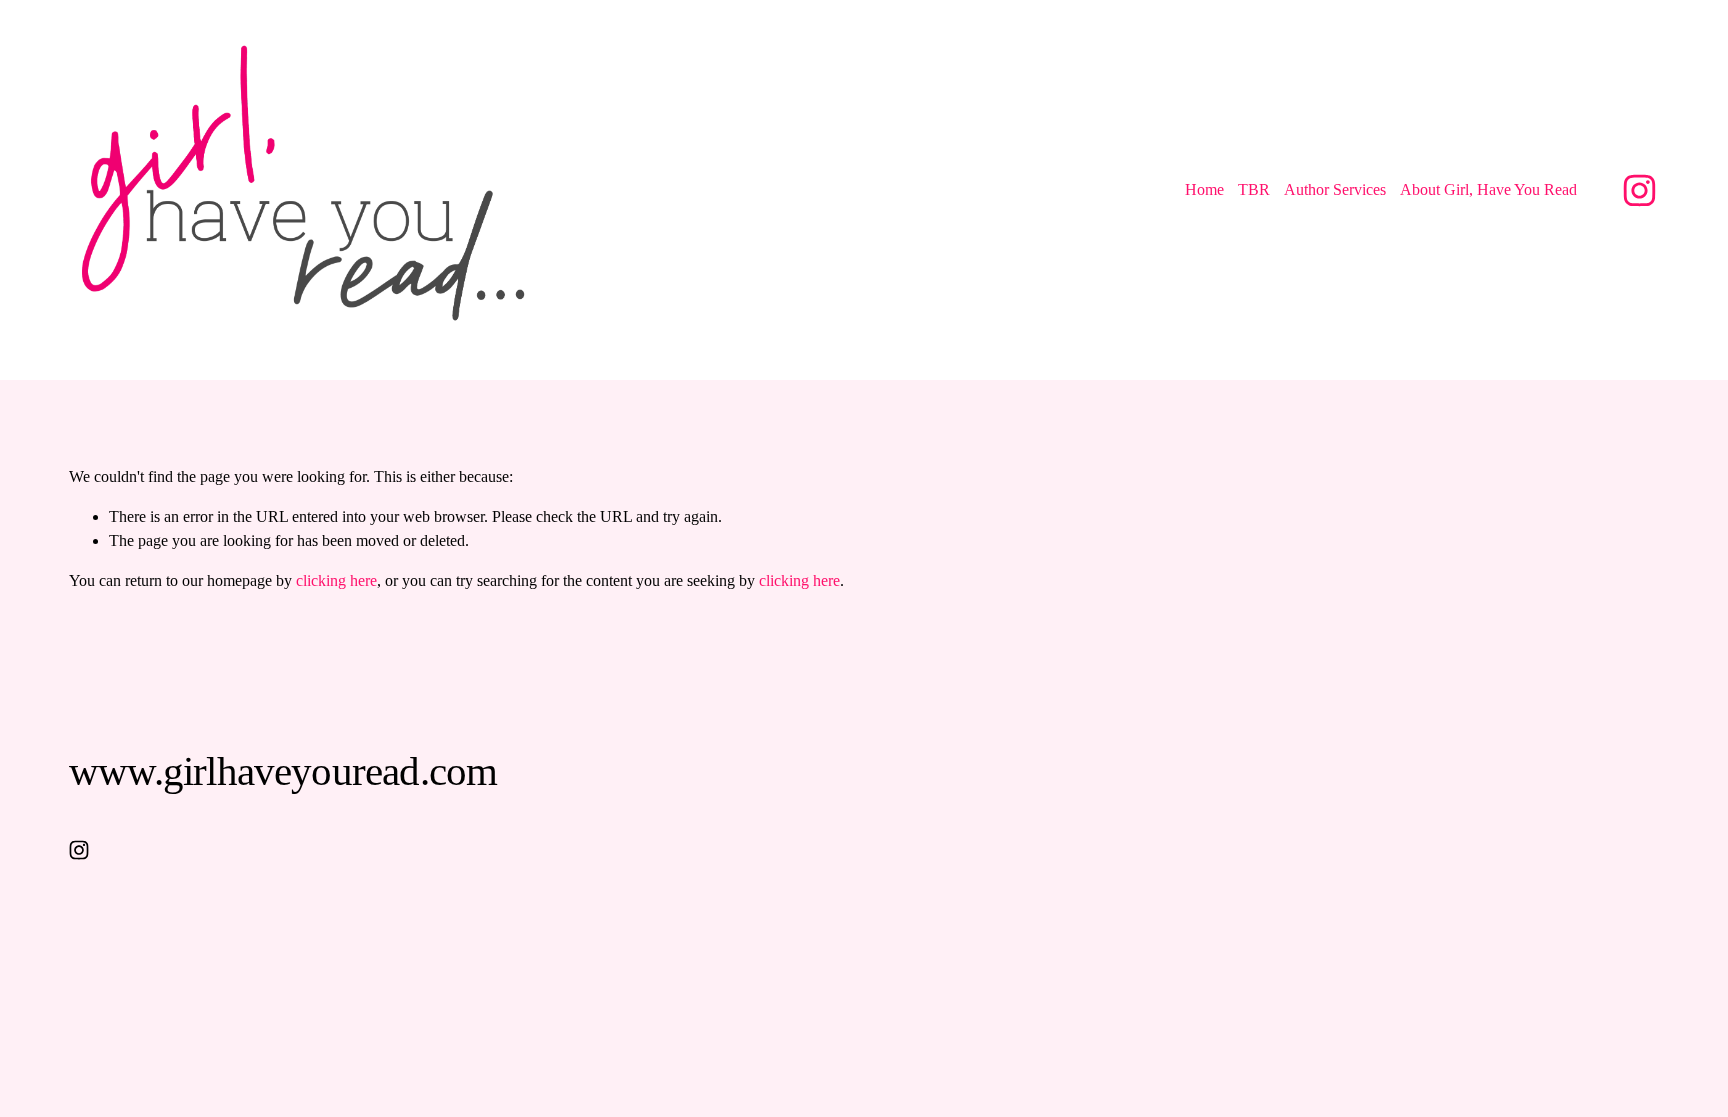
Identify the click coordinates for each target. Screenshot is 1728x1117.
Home (1204, 189)
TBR (1254, 189)
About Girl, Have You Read (1488, 189)
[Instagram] (1639, 190)
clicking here (336, 580)
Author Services (1335, 189)
